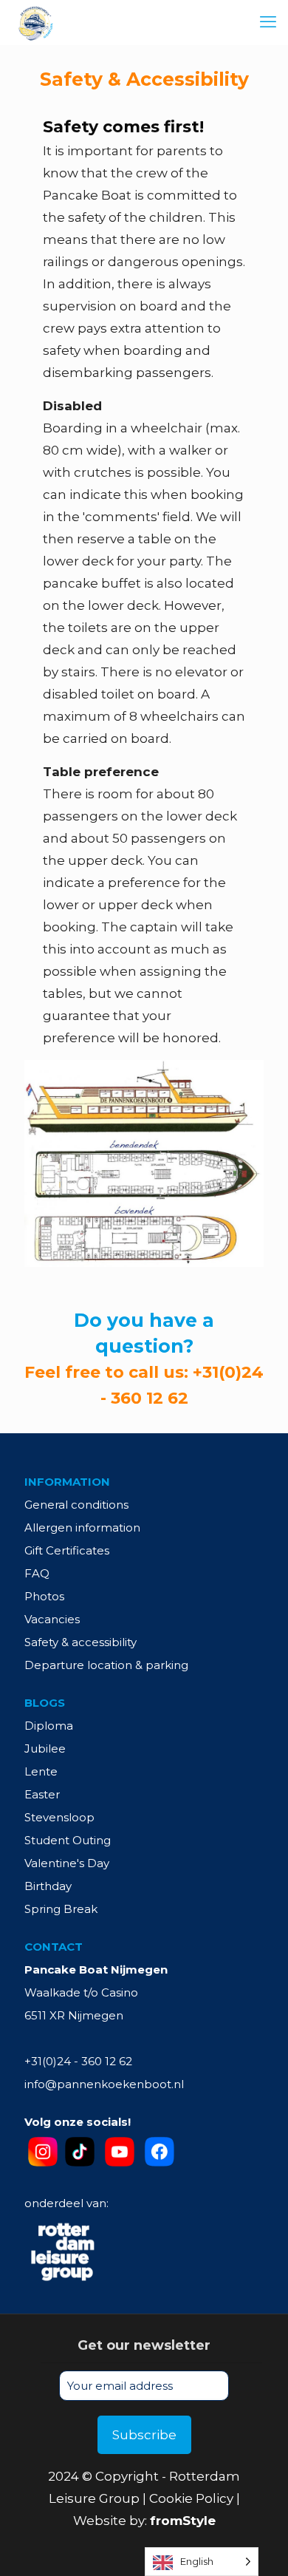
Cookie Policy (191, 2498)
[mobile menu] (268, 22)
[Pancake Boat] (35, 22)
